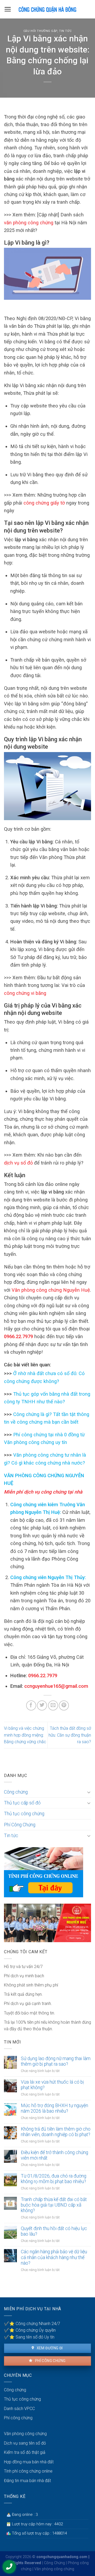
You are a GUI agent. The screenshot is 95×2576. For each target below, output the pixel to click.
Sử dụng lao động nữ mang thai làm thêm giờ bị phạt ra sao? (56, 2061)
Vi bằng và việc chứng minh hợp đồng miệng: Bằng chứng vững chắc (25, 1735)
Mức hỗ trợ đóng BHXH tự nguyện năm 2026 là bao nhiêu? (54, 2108)
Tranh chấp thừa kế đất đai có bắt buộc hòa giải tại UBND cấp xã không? (54, 2205)
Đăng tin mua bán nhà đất (27, 2481)
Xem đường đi (49, 2348)
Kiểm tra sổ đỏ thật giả (25, 2452)
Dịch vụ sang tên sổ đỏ (25, 2443)
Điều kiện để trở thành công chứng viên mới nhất (54, 2155)
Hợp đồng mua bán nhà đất (29, 2462)
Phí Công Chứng (20, 1825)
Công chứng (16, 1792)
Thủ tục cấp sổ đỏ (22, 1803)
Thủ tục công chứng (24, 1814)
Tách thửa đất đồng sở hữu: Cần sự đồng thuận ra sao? (70, 1735)
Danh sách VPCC (19, 2409)
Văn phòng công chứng (25, 2434)
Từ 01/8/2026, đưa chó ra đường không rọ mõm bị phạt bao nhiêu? (54, 2179)
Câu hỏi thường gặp (40, 31)
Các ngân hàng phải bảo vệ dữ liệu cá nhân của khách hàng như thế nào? (54, 2257)
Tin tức (65, 31)
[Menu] (8, 9)
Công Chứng (54, 2563)
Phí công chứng (50, 2361)
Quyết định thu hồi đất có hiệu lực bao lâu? (54, 2231)
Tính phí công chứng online (28, 2471)
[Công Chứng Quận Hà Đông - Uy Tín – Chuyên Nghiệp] (47, 9)
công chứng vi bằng (25, 993)
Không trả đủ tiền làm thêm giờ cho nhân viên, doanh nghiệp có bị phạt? (56, 2132)
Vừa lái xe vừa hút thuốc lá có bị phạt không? (52, 2085)
